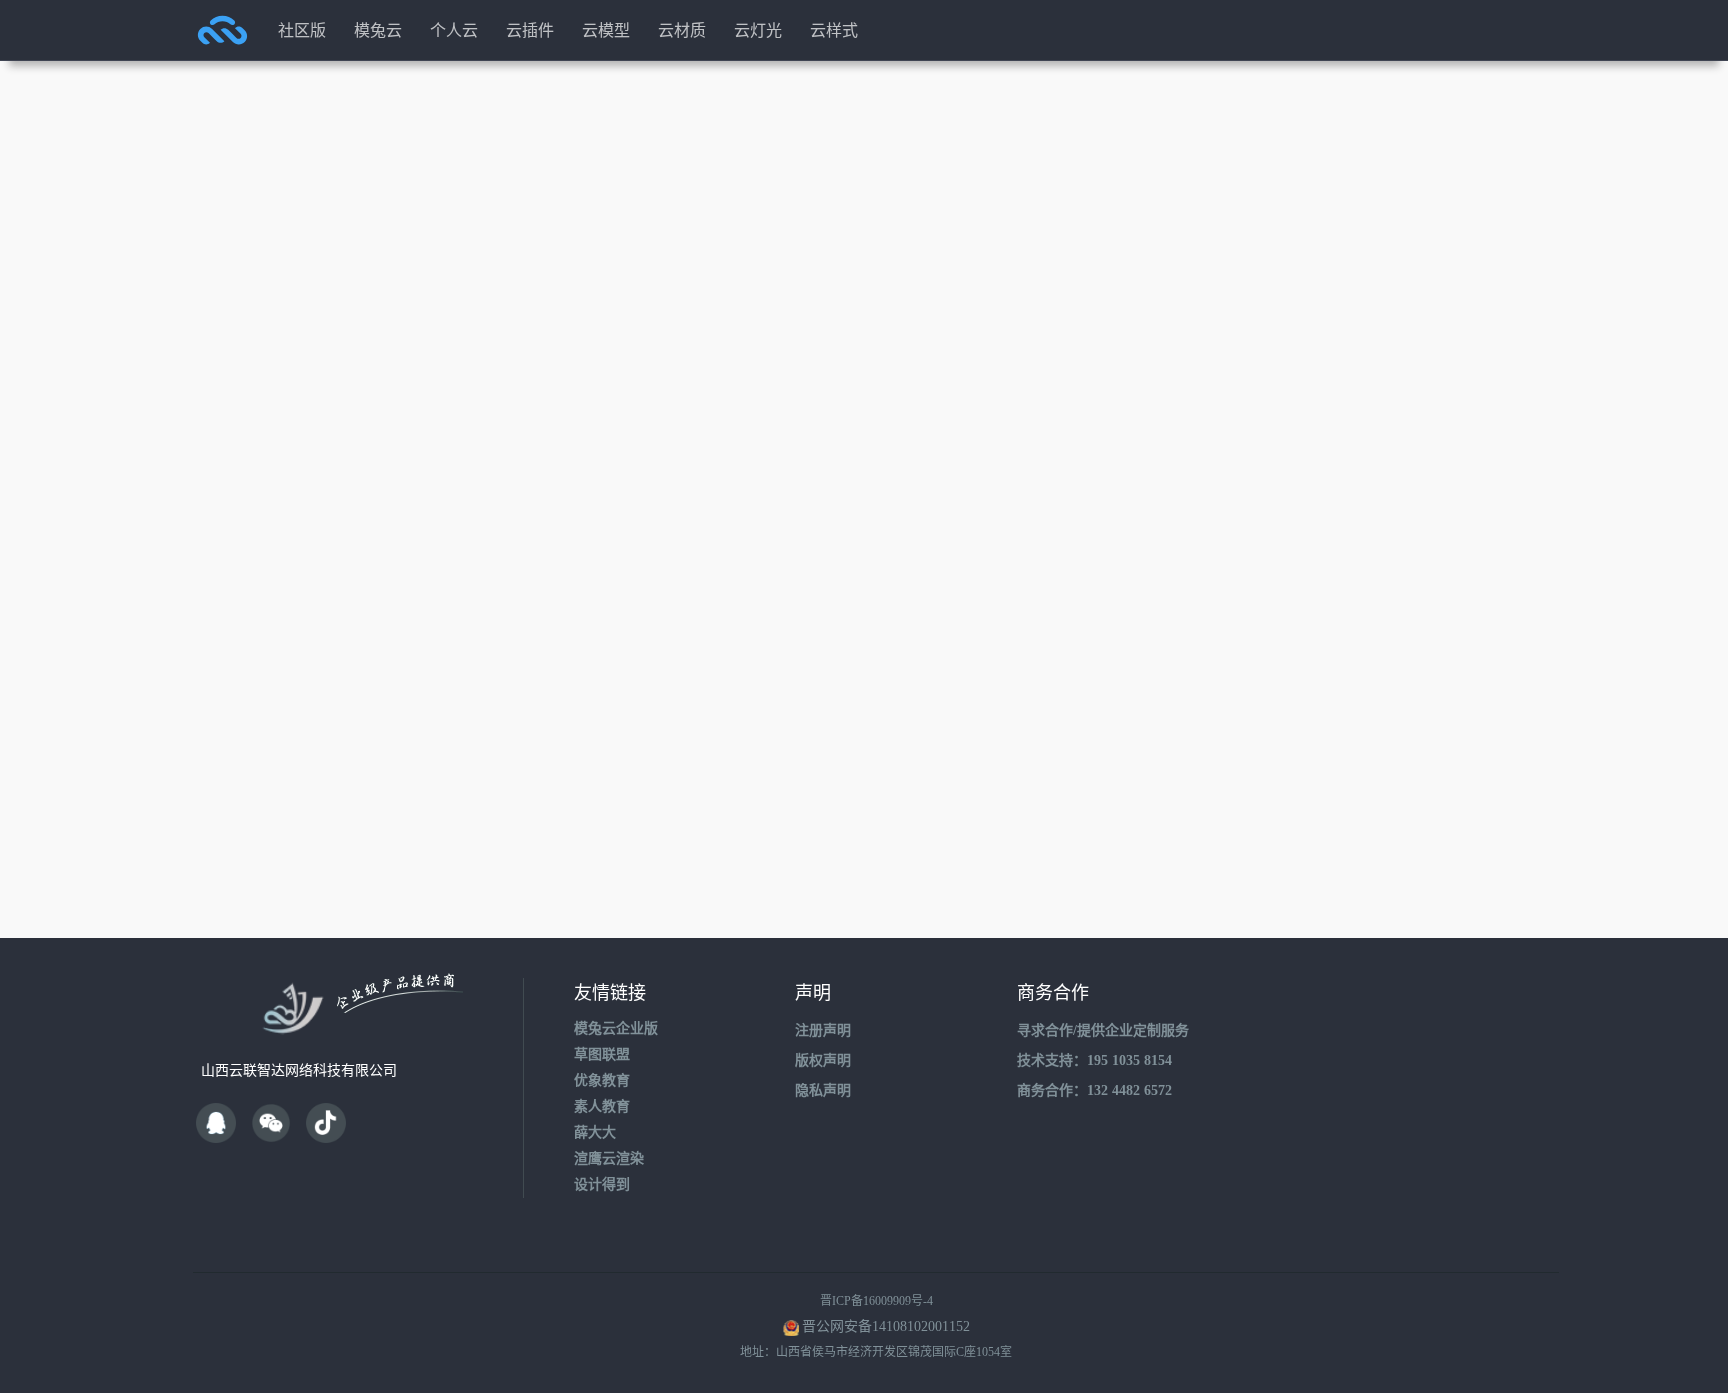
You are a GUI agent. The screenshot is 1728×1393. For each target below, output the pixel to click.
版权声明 (823, 1060)
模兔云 (378, 29)
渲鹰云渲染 (609, 1158)
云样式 (834, 29)
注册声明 (823, 1030)
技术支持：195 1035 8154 (1094, 1060)
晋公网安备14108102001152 (886, 1326)
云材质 (682, 29)
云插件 (530, 29)
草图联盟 (602, 1054)
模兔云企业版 (616, 1028)
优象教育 (602, 1080)
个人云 (454, 29)
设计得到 (602, 1184)
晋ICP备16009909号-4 (876, 1301)
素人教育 (602, 1106)
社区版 (302, 29)
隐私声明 (823, 1090)
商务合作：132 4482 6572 (1094, 1090)
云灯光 (758, 29)
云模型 (606, 29)
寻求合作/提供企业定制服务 (1103, 1030)
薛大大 (595, 1132)
